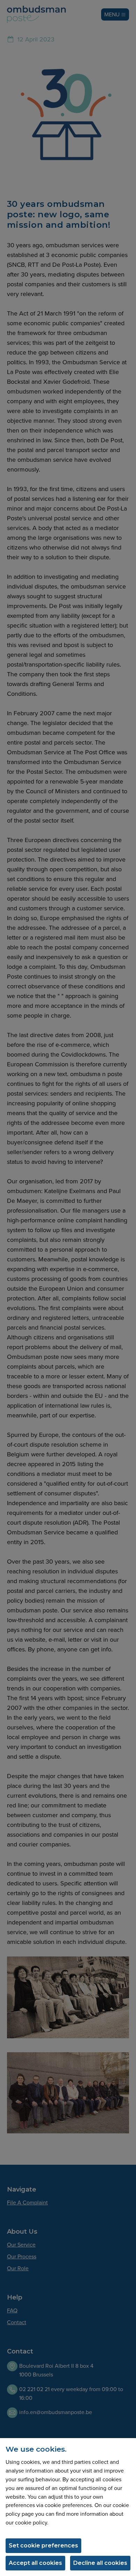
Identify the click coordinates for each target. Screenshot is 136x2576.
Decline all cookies (100, 2563)
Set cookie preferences (43, 2546)
